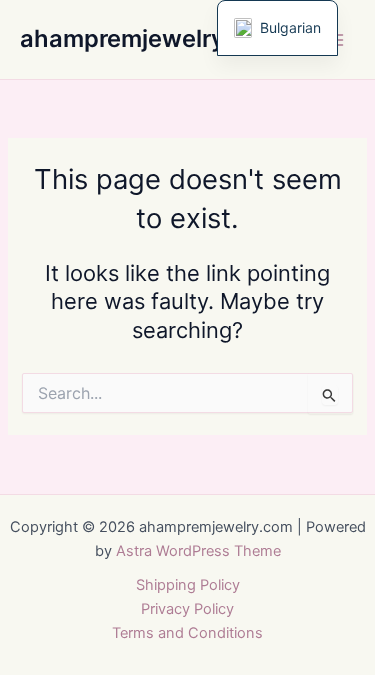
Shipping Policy (188, 585)
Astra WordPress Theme (198, 551)
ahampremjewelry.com (150, 38)
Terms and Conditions (187, 633)
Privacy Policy (187, 609)
